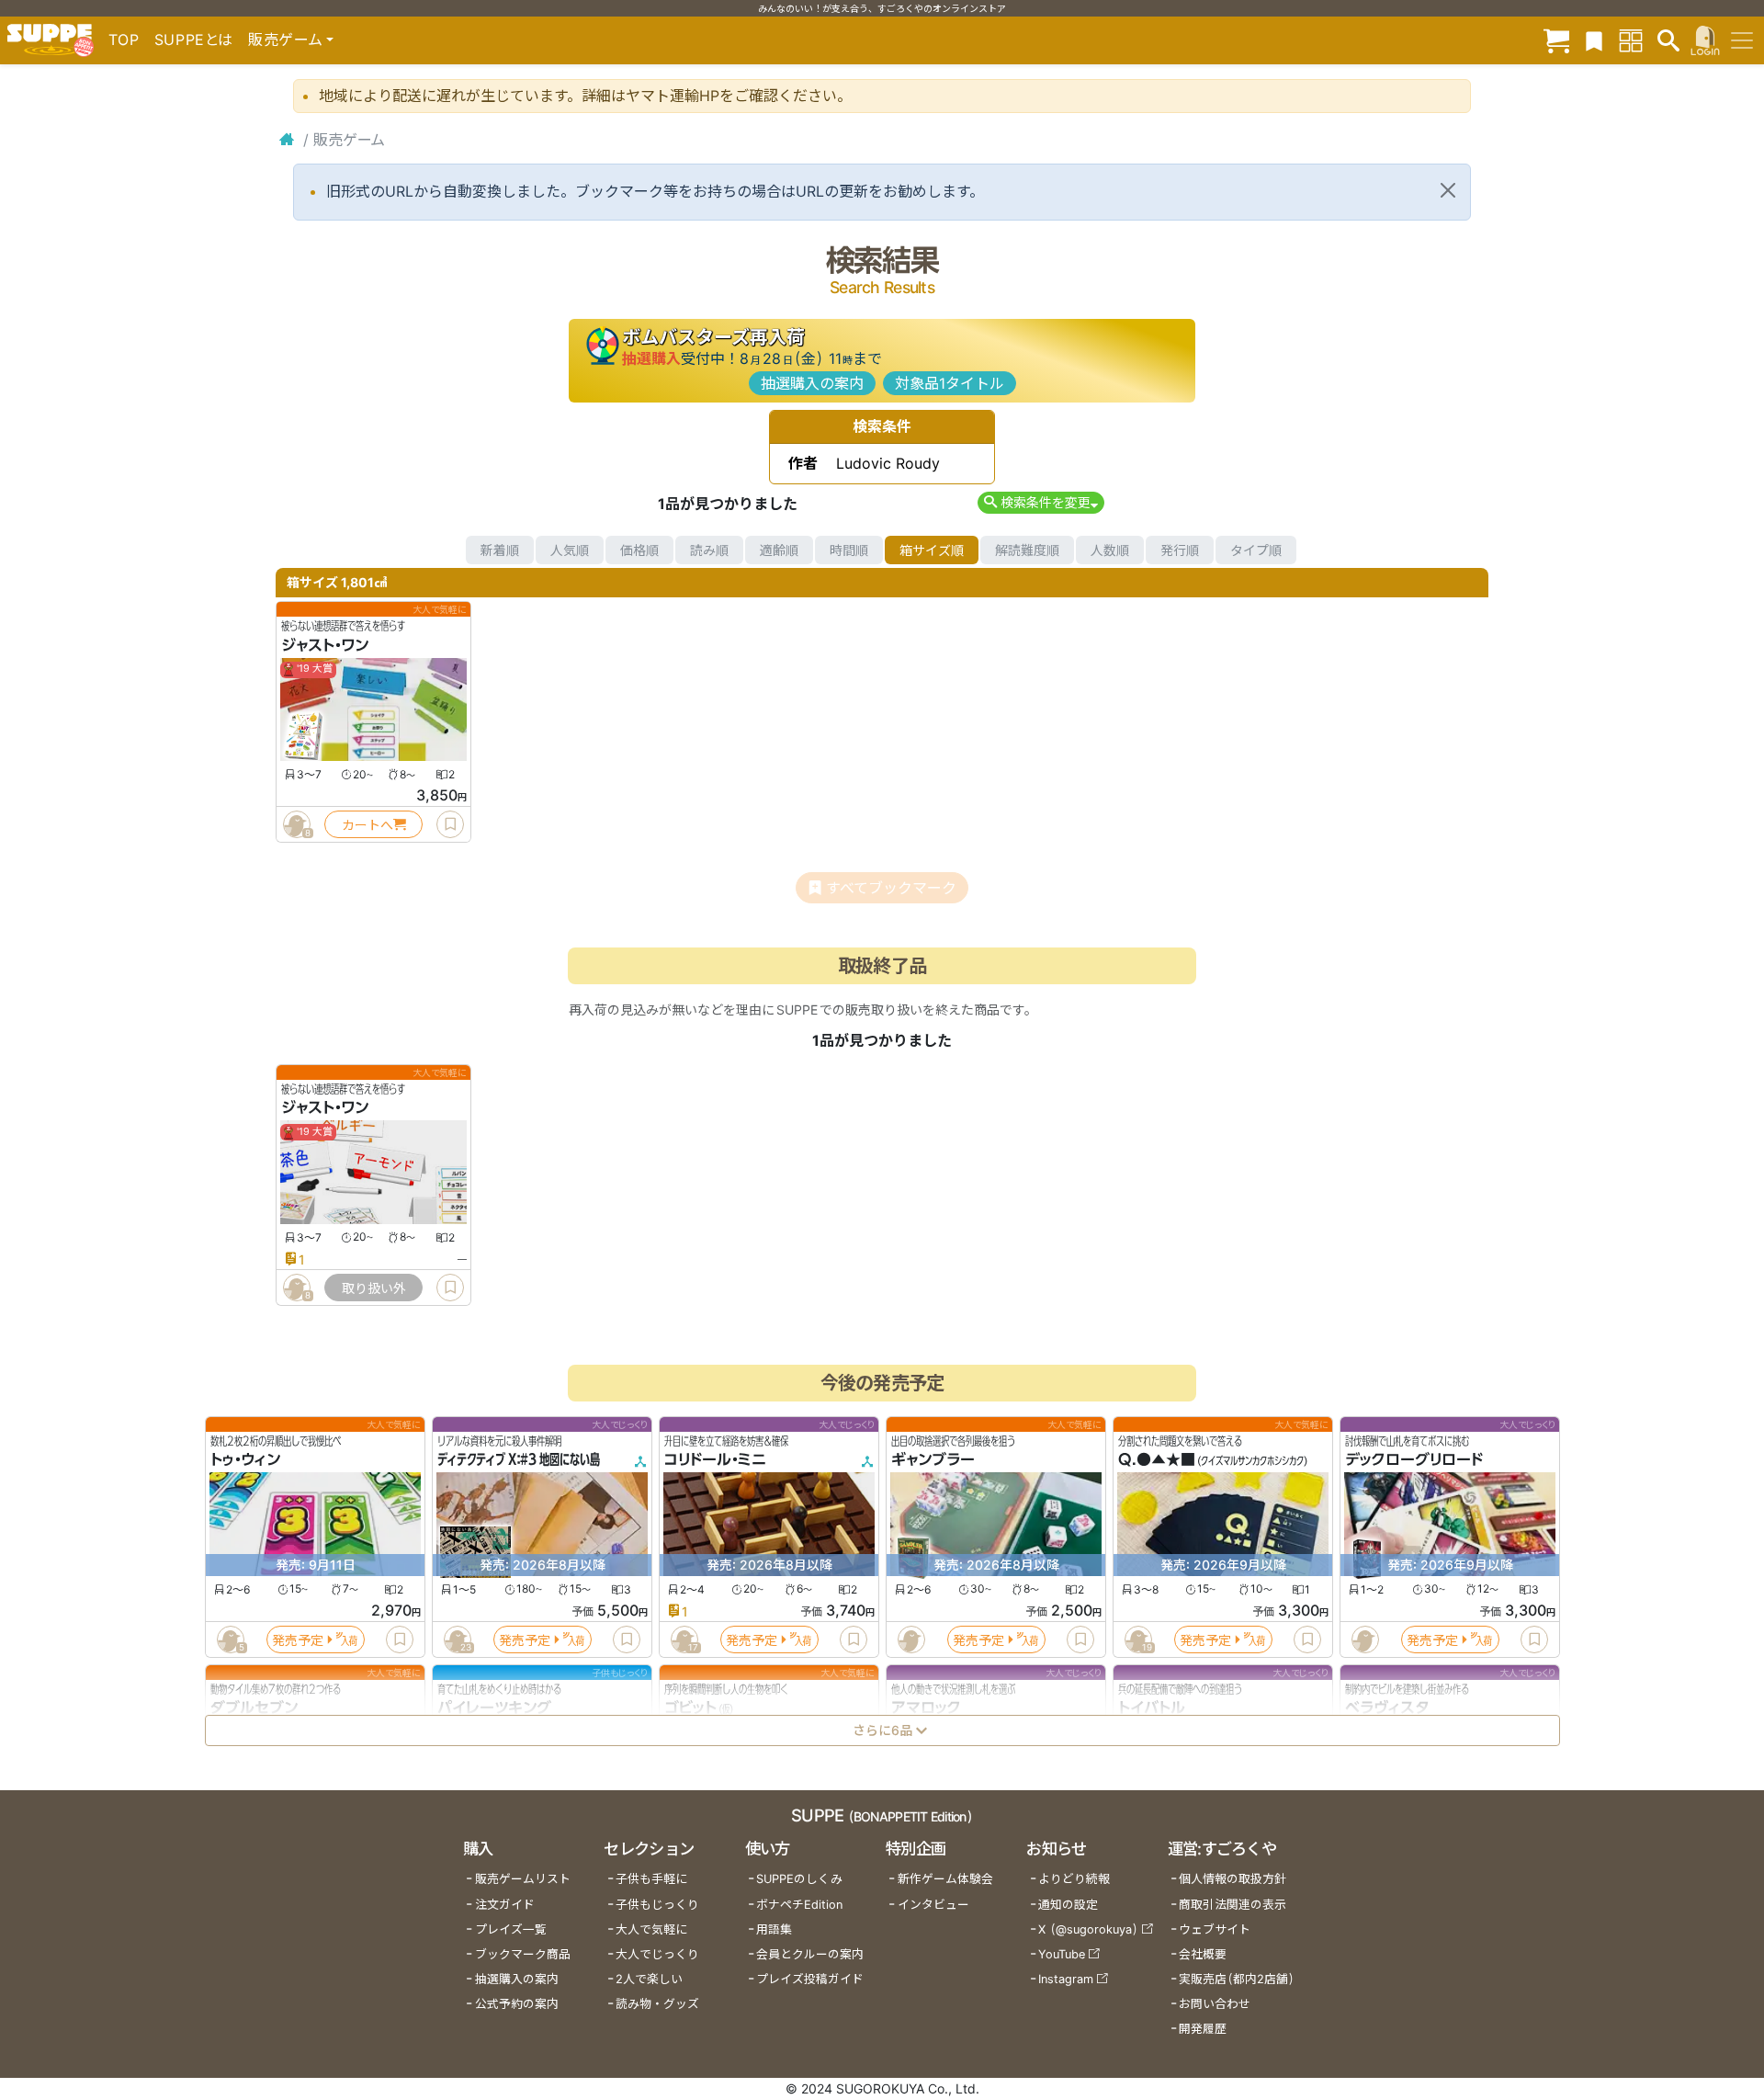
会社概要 (1203, 1954)
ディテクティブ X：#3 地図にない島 (519, 1460)
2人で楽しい (649, 1979)
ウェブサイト (1215, 1929)
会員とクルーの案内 (810, 1954)
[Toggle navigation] (1742, 40)
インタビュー (933, 1905)
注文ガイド (505, 1905)
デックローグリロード (1414, 1460)
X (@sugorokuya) (1088, 1929)
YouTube (1062, 1954)
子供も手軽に (651, 1879)
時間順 (849, 550)
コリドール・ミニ (715, 1460)
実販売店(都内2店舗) (1237, 1979)
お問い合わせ (1215, 2004)
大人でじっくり (657, 1954)
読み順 (709, 550)
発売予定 (298, 1640)
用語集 (774, 1929)
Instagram (1066, 1979)
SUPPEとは (194, 40)
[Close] (1448, 190)
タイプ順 (1256, 550)
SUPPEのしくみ (799, 1879)
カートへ (367, 825)
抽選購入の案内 (812, 383)
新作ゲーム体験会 (945, 1879)
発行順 (1180, 550)
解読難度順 (1027, 550)
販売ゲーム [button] (285, 40)
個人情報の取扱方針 (1233, 1879)
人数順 (1110, 550)
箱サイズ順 (932, 550)
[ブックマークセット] (1594, 40)
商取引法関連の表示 (1233, 1905)
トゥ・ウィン (245, 1460)
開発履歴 (1203, 2029)
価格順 (639, 550)
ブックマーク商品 (523, 1954)
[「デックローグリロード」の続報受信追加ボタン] (1364, 1639)
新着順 (500, 550)
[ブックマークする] (450, 824)
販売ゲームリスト (523, 1879)
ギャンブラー (933, 1460)
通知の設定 (1068, 1905)
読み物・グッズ (657, 2004)
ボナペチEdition (799, 1905)
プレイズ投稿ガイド (810, 1979)
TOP (124, 40)
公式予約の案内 (517, 2004)
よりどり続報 (1074, 1879)
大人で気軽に (651, 1929)
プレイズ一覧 (511, 1929)
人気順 (570, 550)
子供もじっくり (657, 1905)
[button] (1040, 502)
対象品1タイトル (950, 383)
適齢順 (779, 550)
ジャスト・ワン (325, 645)
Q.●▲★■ (1157, 1460)
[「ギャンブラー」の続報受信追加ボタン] (910, 1639)
